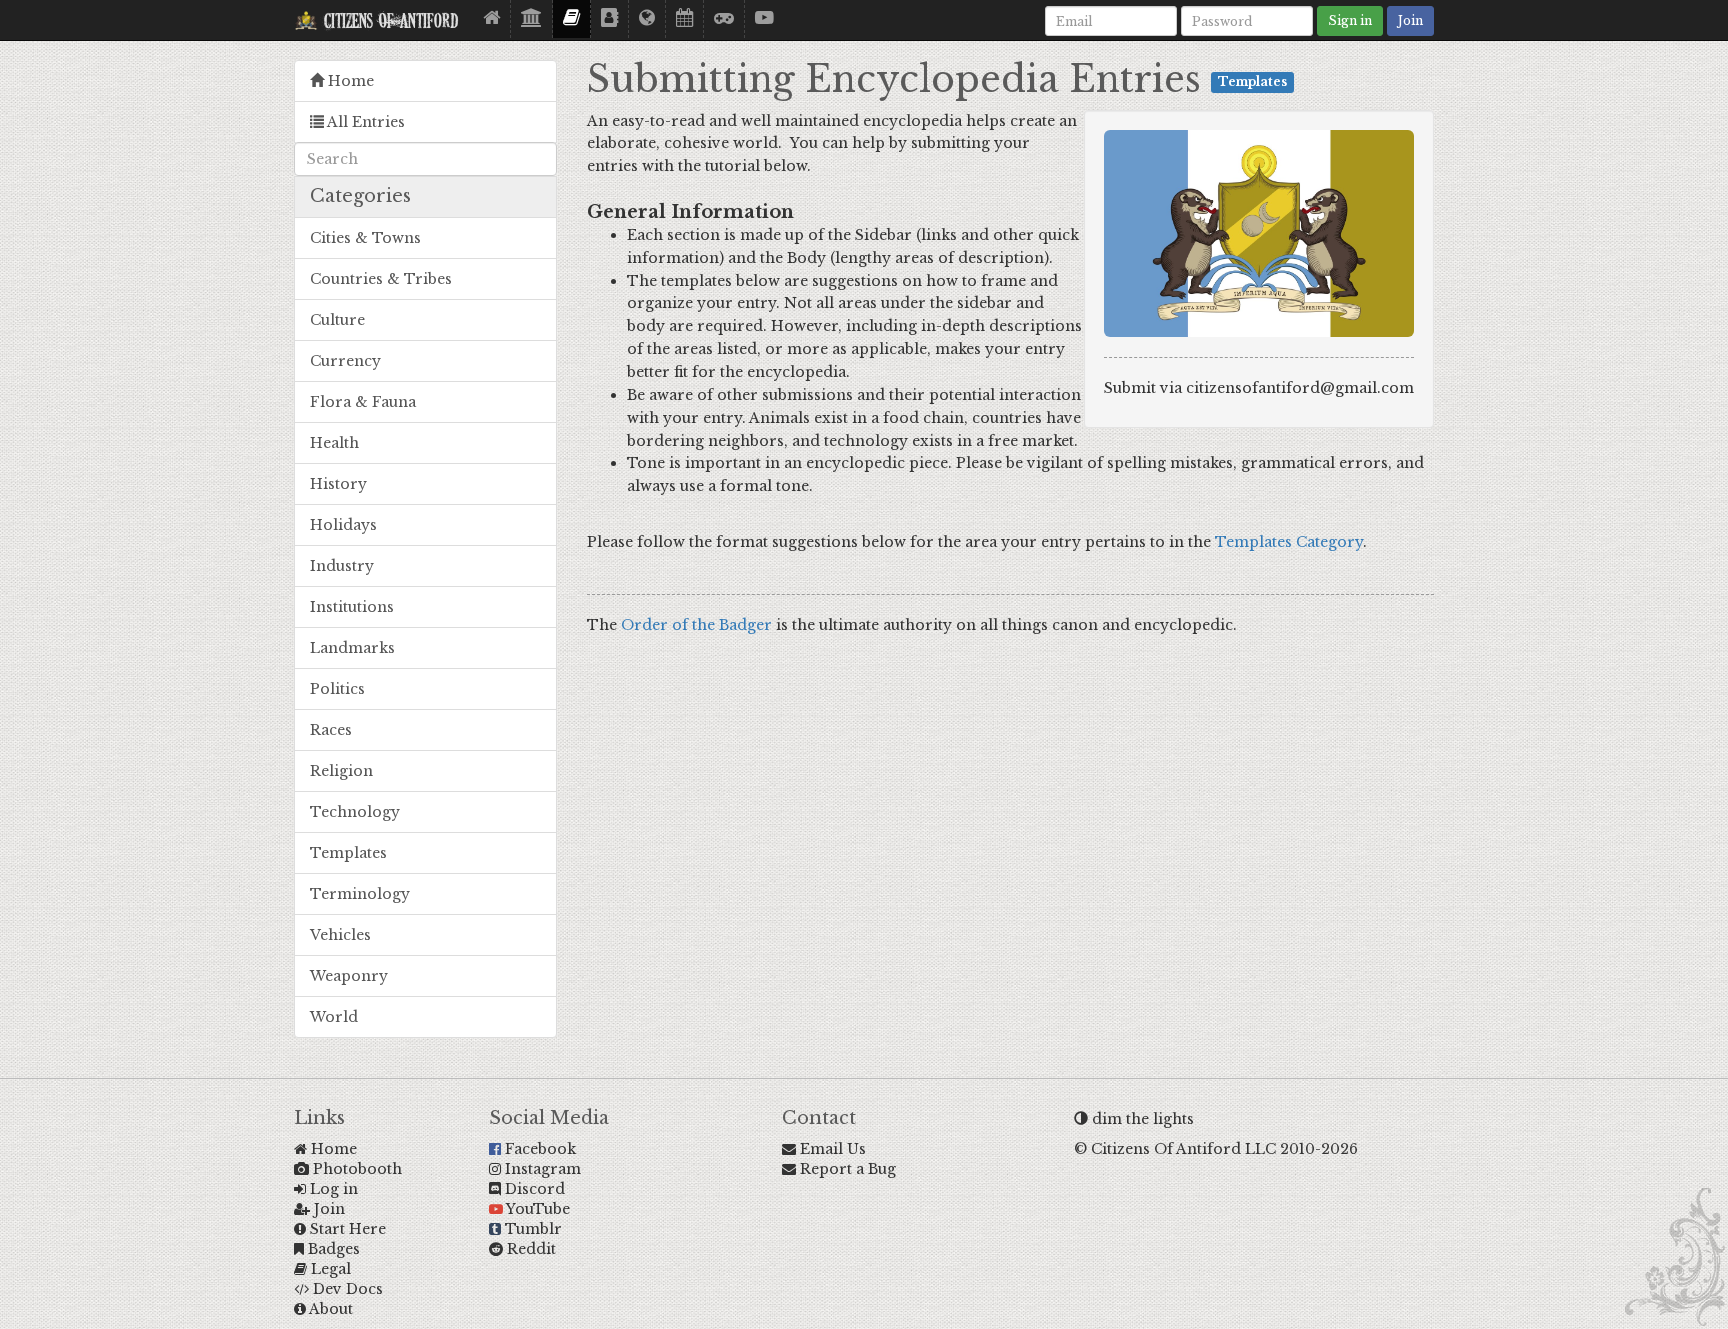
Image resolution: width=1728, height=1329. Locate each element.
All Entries (364, 122)
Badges (332, 1249)
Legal (329, 1269)
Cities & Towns (365, 238)
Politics (337, 689)
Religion (341, 771)
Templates (348, 853)
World (334, 1017)
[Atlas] (647, 19)
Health (334, 443)
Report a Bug (846, 1169)
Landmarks (352, 648)
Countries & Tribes (381, 279)
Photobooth (355, 1169)
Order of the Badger (696, 625)
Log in (332, 1189)
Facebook (538, 1149)
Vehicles (340, 935)
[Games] (724, 19)
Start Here (346, 1229)
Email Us (831, 1149)
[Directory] (610, 19)
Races (331, 730)
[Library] (532, 19)
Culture (337, 320)
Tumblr (531, 1229)
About (329, 1309)
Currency (345, 361)
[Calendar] (685, 19)
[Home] (492, 19)
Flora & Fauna (363, 402)
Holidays (343, 525)
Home (349, 81)
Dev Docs (346, 1289)
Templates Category (1289, 542)
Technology (355, 812)
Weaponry (349, 976)
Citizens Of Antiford (388, 23)
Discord (533, 1189)
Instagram (541, 1169)
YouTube (536, 1209)
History (338, 484)
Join (1410, 20)
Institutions (352, 607)
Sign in (1350, 20)
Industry (342, 566)
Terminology (360, 894)
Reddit (529, 1249)
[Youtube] (764, 19)
